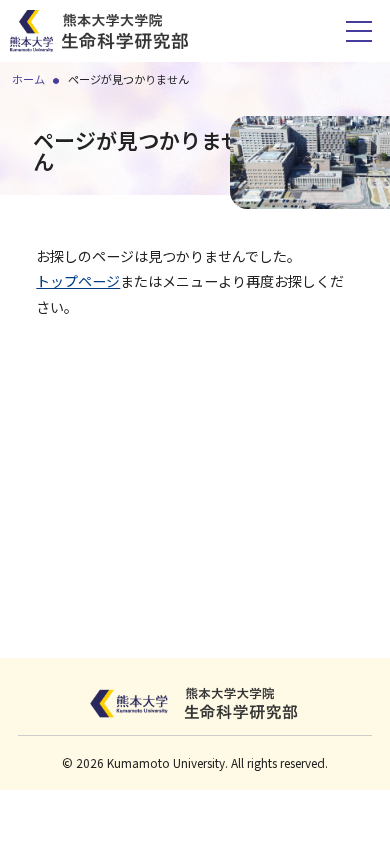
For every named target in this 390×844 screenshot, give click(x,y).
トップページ (78, 281)
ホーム (28, 79)
